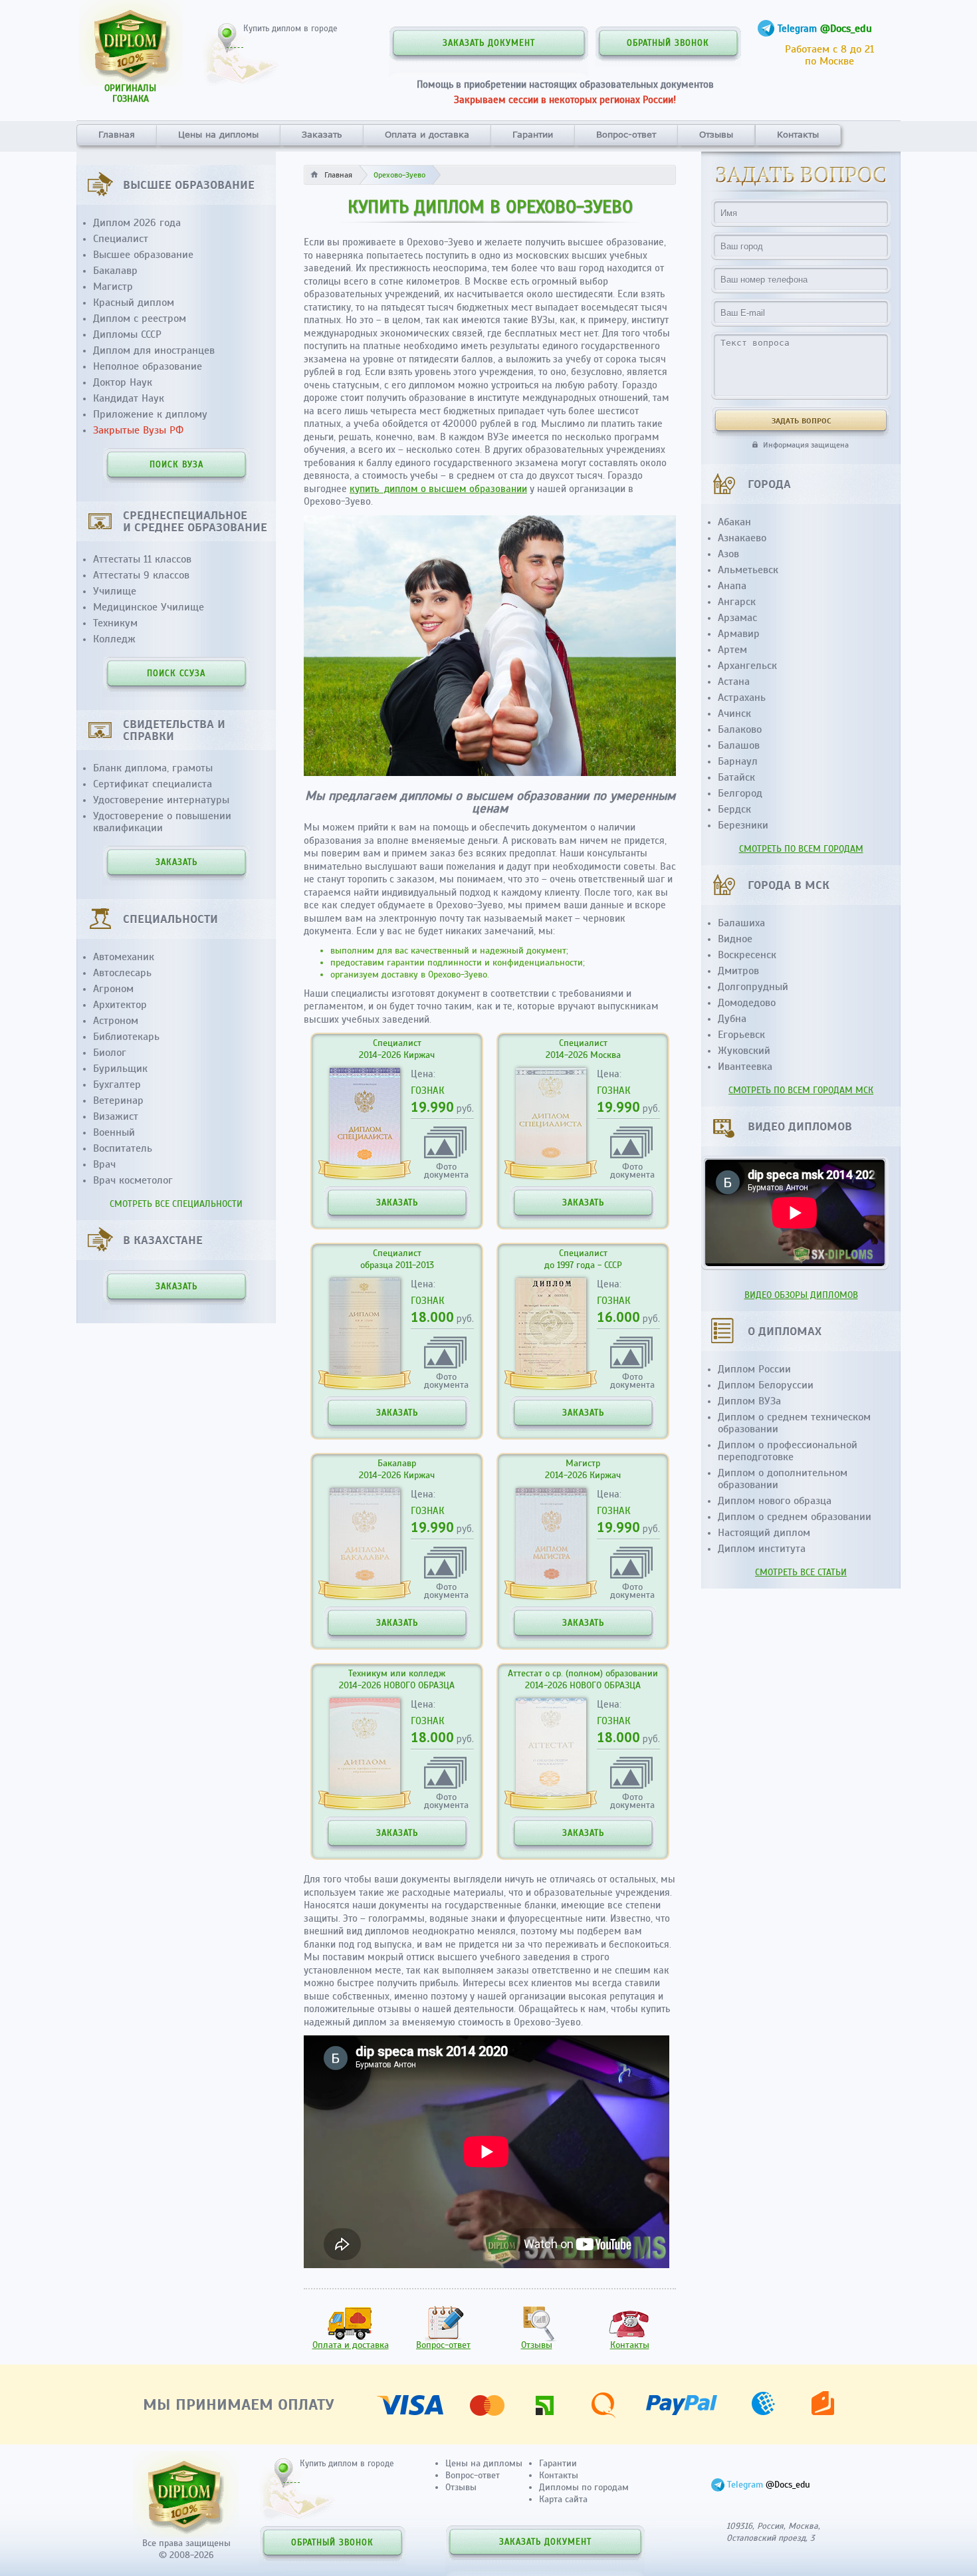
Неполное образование (148, 366)
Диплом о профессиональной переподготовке (788, 1451)
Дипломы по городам (584, 2487)
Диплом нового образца (775, 1501)
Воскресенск (747, 955)
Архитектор (120, 1005)
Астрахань (742, 698)
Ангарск (737, 602)
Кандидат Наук (129, 398)
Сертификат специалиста (153, 784)
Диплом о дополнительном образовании (783, 1479)
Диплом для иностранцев (154, 350)
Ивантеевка (745, 1067)
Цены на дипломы (218, 134)
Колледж (114, 639)
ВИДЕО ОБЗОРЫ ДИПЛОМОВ (801, 1295)
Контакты (798, 134)
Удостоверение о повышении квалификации (162, 822)
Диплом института (762, 1549)
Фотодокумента (446, 1170)
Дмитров (738, 971)
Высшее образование (143, 255)
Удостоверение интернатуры (161, 800)
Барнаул (738, 761)
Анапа (732, 586)
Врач (104, 1164)
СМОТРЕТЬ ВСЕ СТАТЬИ (801, 1572)
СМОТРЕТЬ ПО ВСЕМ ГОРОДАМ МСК (801, 1090)
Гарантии (533, 134)
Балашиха (741, 923)
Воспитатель (123, 1148)
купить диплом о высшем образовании (438, 489)
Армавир (739, 634)
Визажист (116, 1116)
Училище (115, 591)
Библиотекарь (126, 1037)
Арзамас (737, 618)
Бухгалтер (117, 1085)
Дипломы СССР (127, 334)
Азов (728, 554)
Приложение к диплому (150, 414)
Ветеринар (118, 1100)
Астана (734, 682)
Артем (732, 650)
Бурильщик (120, 1069)
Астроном (116, 1021)
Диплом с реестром (140, 319)
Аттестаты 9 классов (141, 575)
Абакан (734, 522)
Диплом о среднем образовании (795, 1517)
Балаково (740, 729)
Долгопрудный (753, 987)
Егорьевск (741, 1035)
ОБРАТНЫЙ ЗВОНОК (668, 43)
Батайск (736, 777)
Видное (735, 939)
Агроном (113, 989)
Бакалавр (115, 271)
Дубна (732, 1019)
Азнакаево (742, 538)
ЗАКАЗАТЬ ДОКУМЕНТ (489, 43)
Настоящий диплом (764, 1533)
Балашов (739, 745)
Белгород (740, 793)
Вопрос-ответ (626, 134)
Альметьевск (748, 570)
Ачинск (734, 713)
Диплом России (754, 1369)
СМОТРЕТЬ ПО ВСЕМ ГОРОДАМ (801, 849)
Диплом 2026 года (137, 223)
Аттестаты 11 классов (142, 559)
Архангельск (747, 666)
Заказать (322, 134)
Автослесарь (122, 973)
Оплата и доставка (427, 134)
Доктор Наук (123, 382)
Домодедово (747, 1003)
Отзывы (716, 134)
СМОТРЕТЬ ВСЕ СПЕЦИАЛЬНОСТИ (176, 1204)
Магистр (113, 287)
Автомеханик (124, 957)
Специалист (121, 239)
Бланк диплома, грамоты (153, 768)
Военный (114, 1132)
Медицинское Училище (149, 607)
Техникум (115, 623)
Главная (117, 134)
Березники (743, 825)
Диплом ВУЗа (749, 1401)
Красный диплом (134, 303)
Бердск (734, 809)
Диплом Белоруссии (766, 1385)
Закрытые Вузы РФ (138, 430)
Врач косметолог (133, 1180)
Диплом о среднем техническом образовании (794, 1423)
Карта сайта (563, 2499)
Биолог (110, 1053)
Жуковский (744, 1051)
